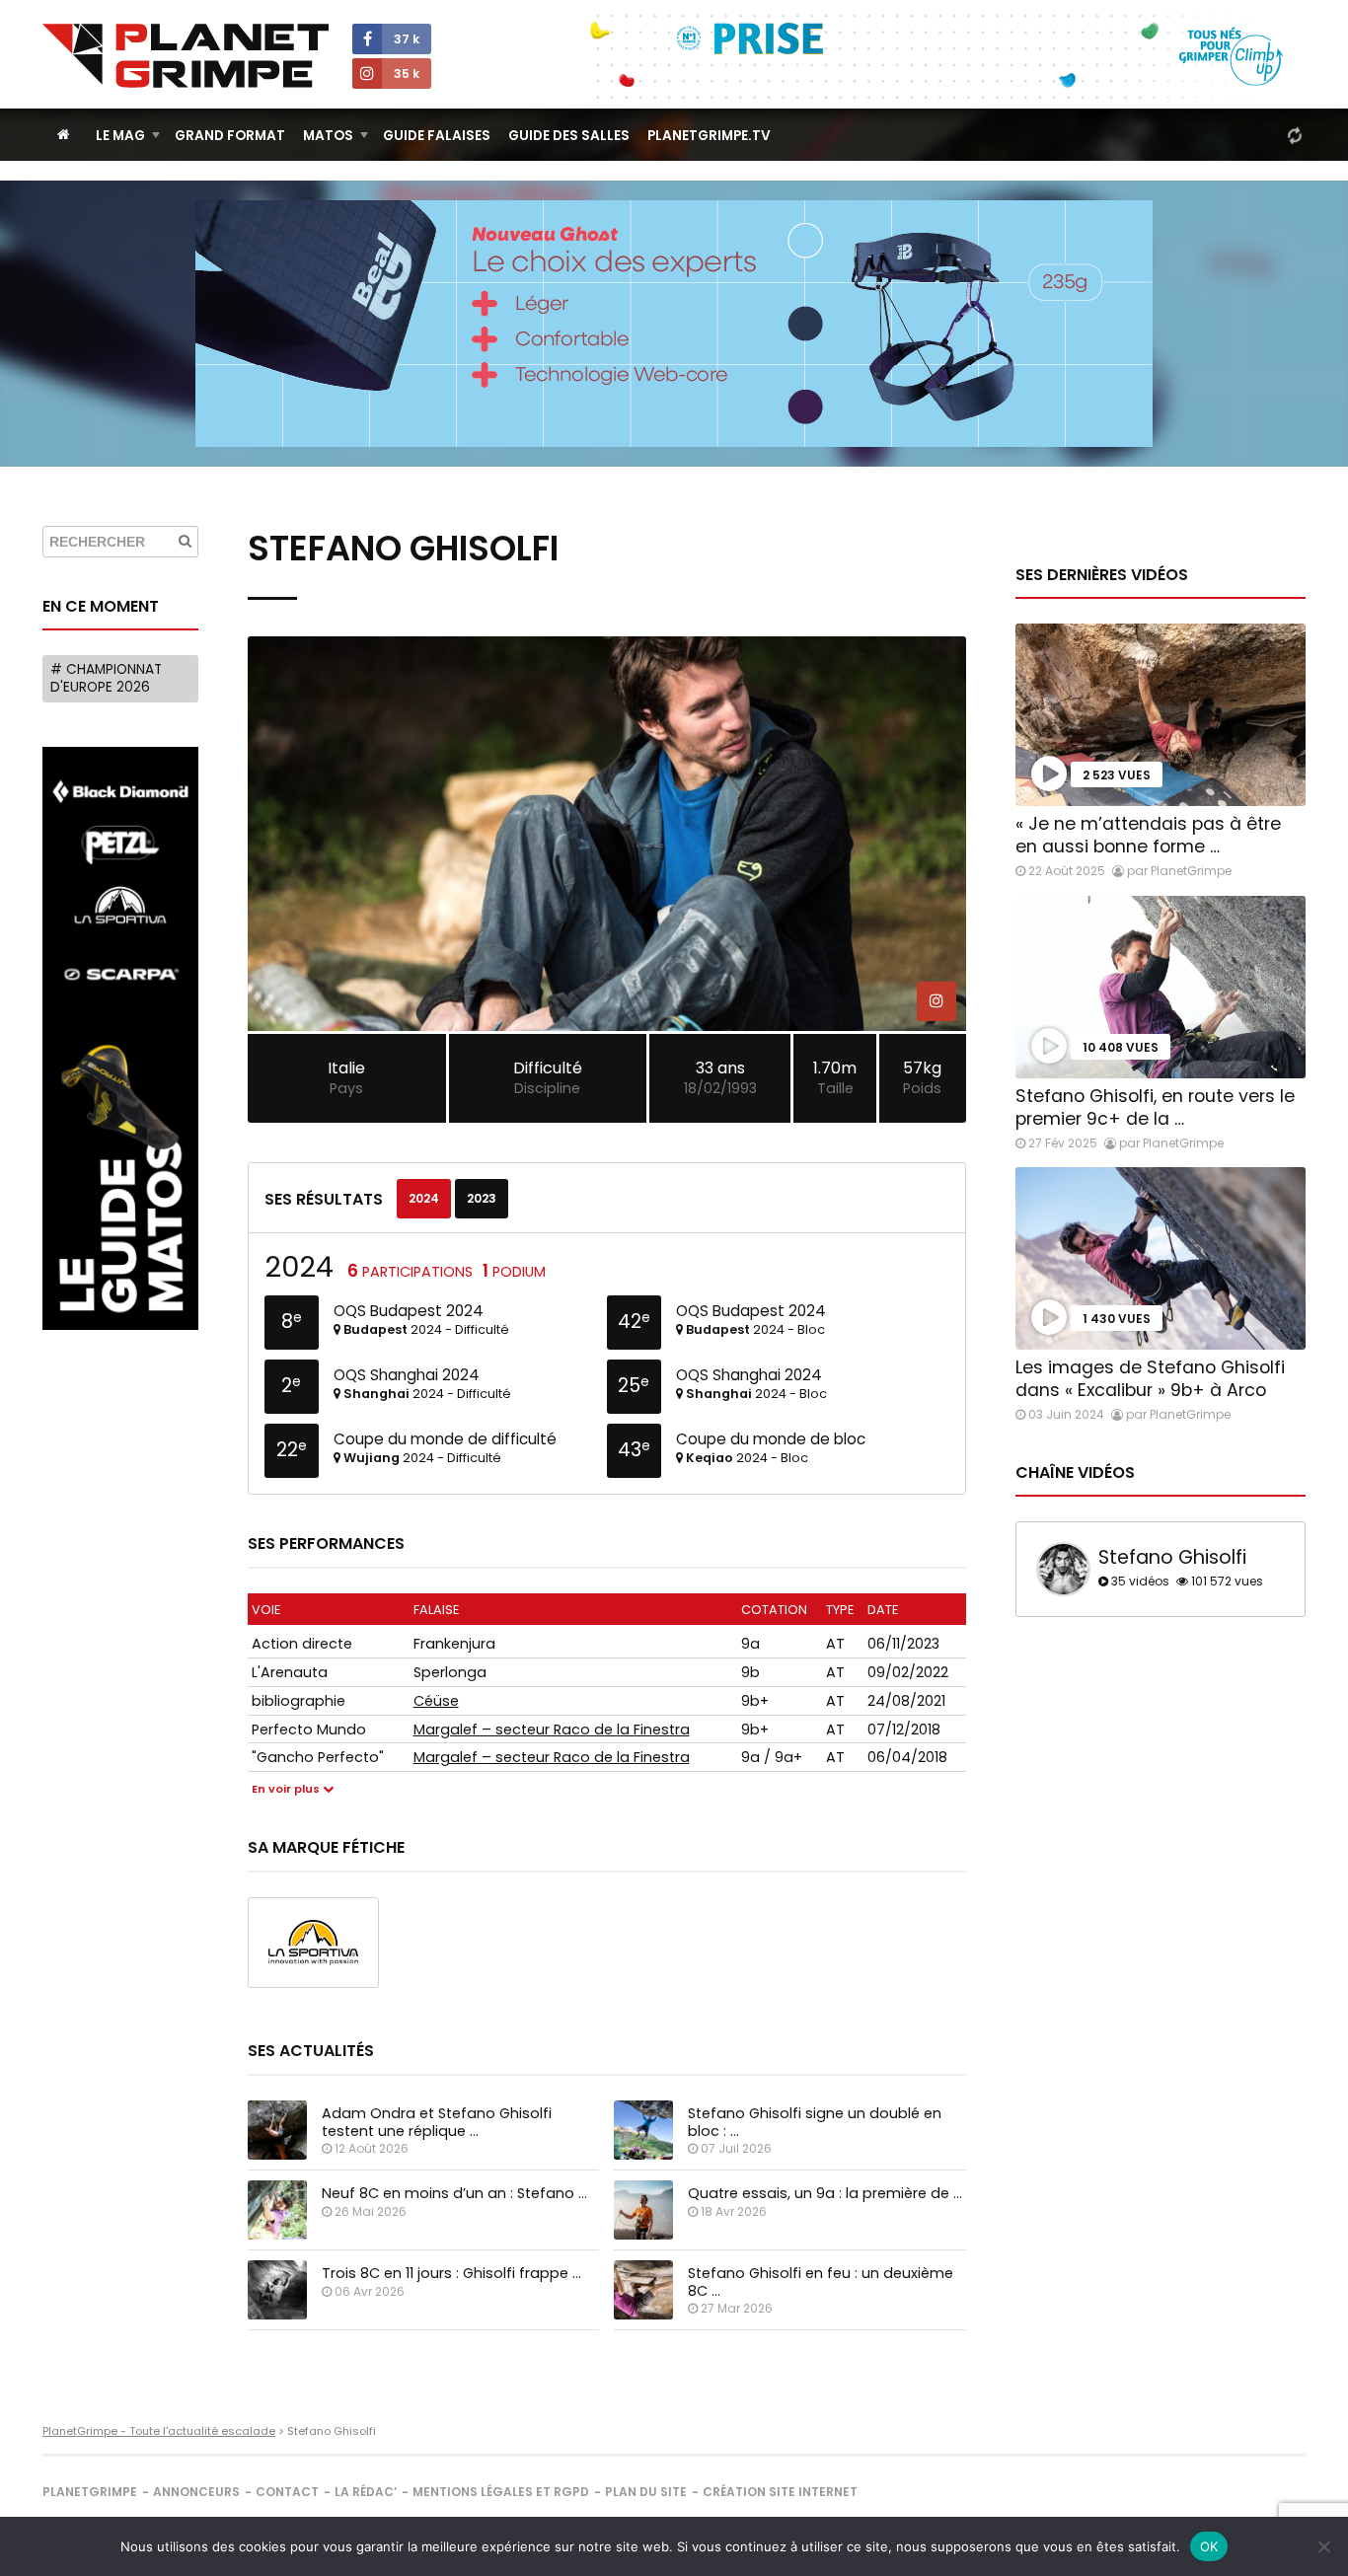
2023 (482, 1198)
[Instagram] (936, 1001)
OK (1209, 2546)
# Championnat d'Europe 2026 (106, 678)
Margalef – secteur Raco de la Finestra (552, 1730)
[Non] (1323, 2546)
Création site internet (780, 2492)
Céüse (436, 1701)
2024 (424, 1198)
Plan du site (646, 2492)
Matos (328, 136)
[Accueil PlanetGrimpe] (64, 135)
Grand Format (230, 136)
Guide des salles (569, 136)
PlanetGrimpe (90, 2492)
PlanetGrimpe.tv (709, 136)
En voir (286, 1789)
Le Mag (120, 136)
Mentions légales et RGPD (501, 2492)
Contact (287, 2492)
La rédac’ (366, 2492)
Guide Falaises (437, 136)
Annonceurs (196, 2492)
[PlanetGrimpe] (186, 56)
